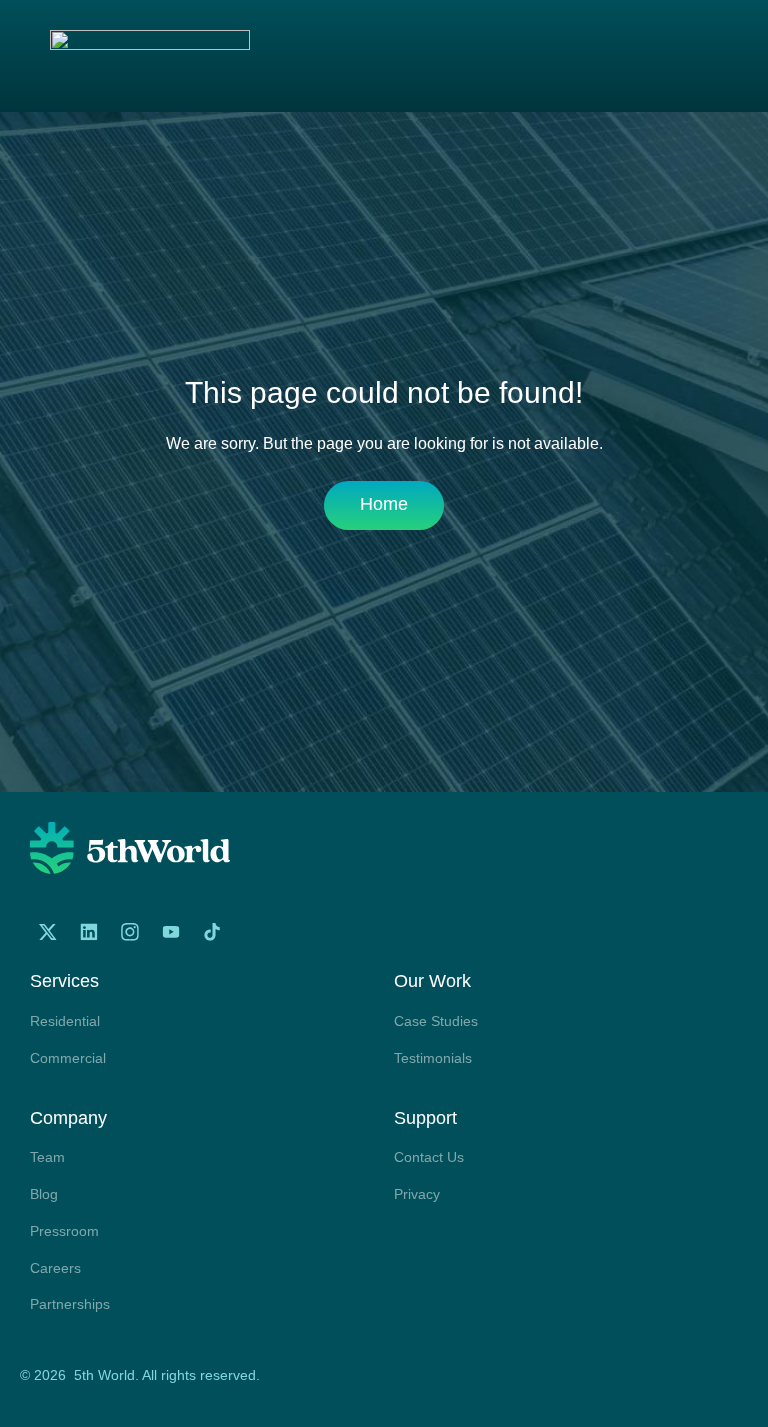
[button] (714, 58)
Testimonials (433, 1058)
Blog (44, 1194)
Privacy (417, 1194)
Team (47, 1157)
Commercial (68, 1058)
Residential (65, 1021)
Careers (55, 1268)
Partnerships (70, 1304)
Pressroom (64, 1231)
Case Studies (436, 1021)
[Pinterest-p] (253, 932)
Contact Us (429, 1157)
